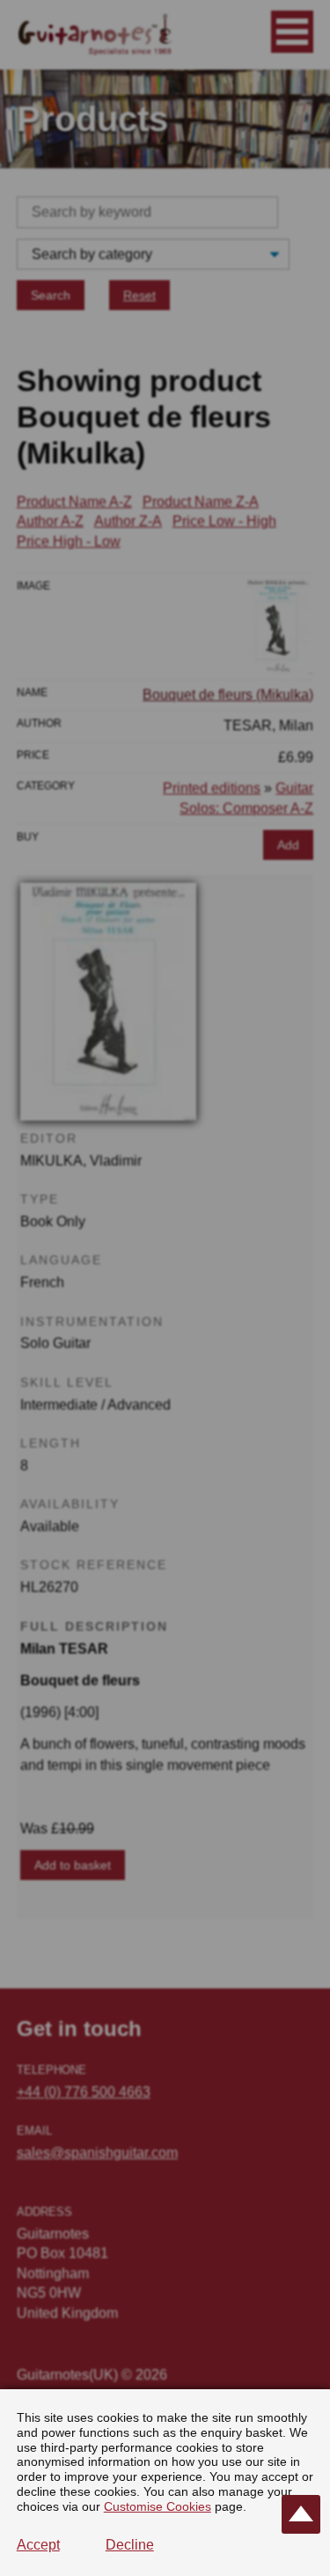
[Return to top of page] (301, 2514)
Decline (130, 2545)
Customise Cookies (158, 2506)
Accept (38, 2545)
